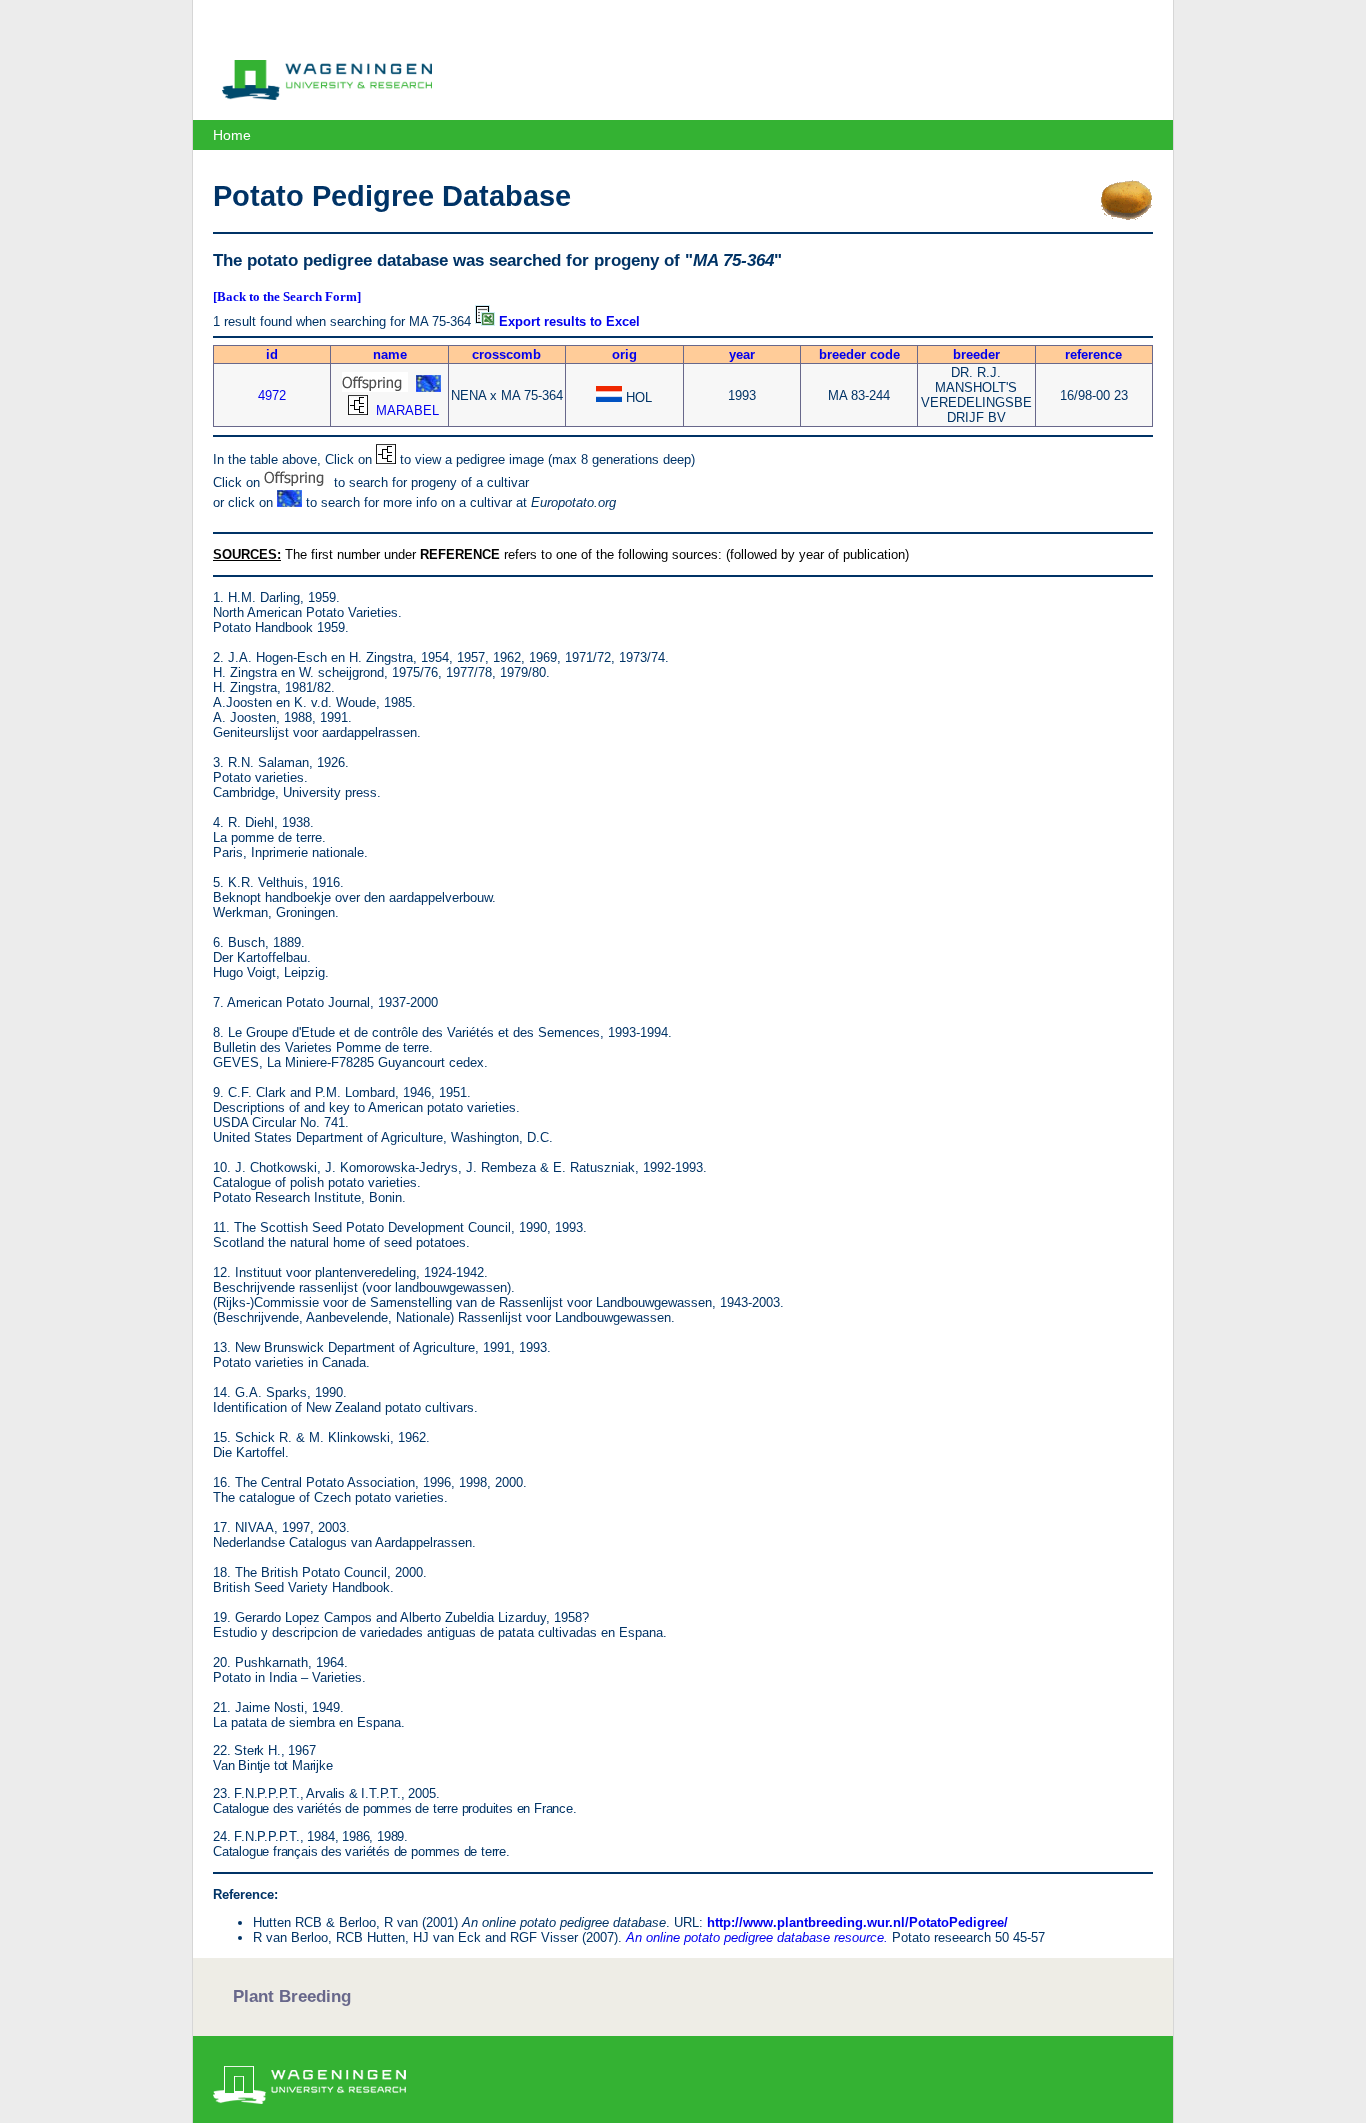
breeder (976, 354)
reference (1093, 354)
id (272, 354)
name (390, 354)
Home (232, 135)
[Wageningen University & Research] (327, 95)
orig (624, 354)
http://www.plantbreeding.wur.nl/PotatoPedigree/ (857, 1922)
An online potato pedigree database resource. (757, 1937)
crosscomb (506, 354)
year (742, 354)
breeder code (859, 354)
